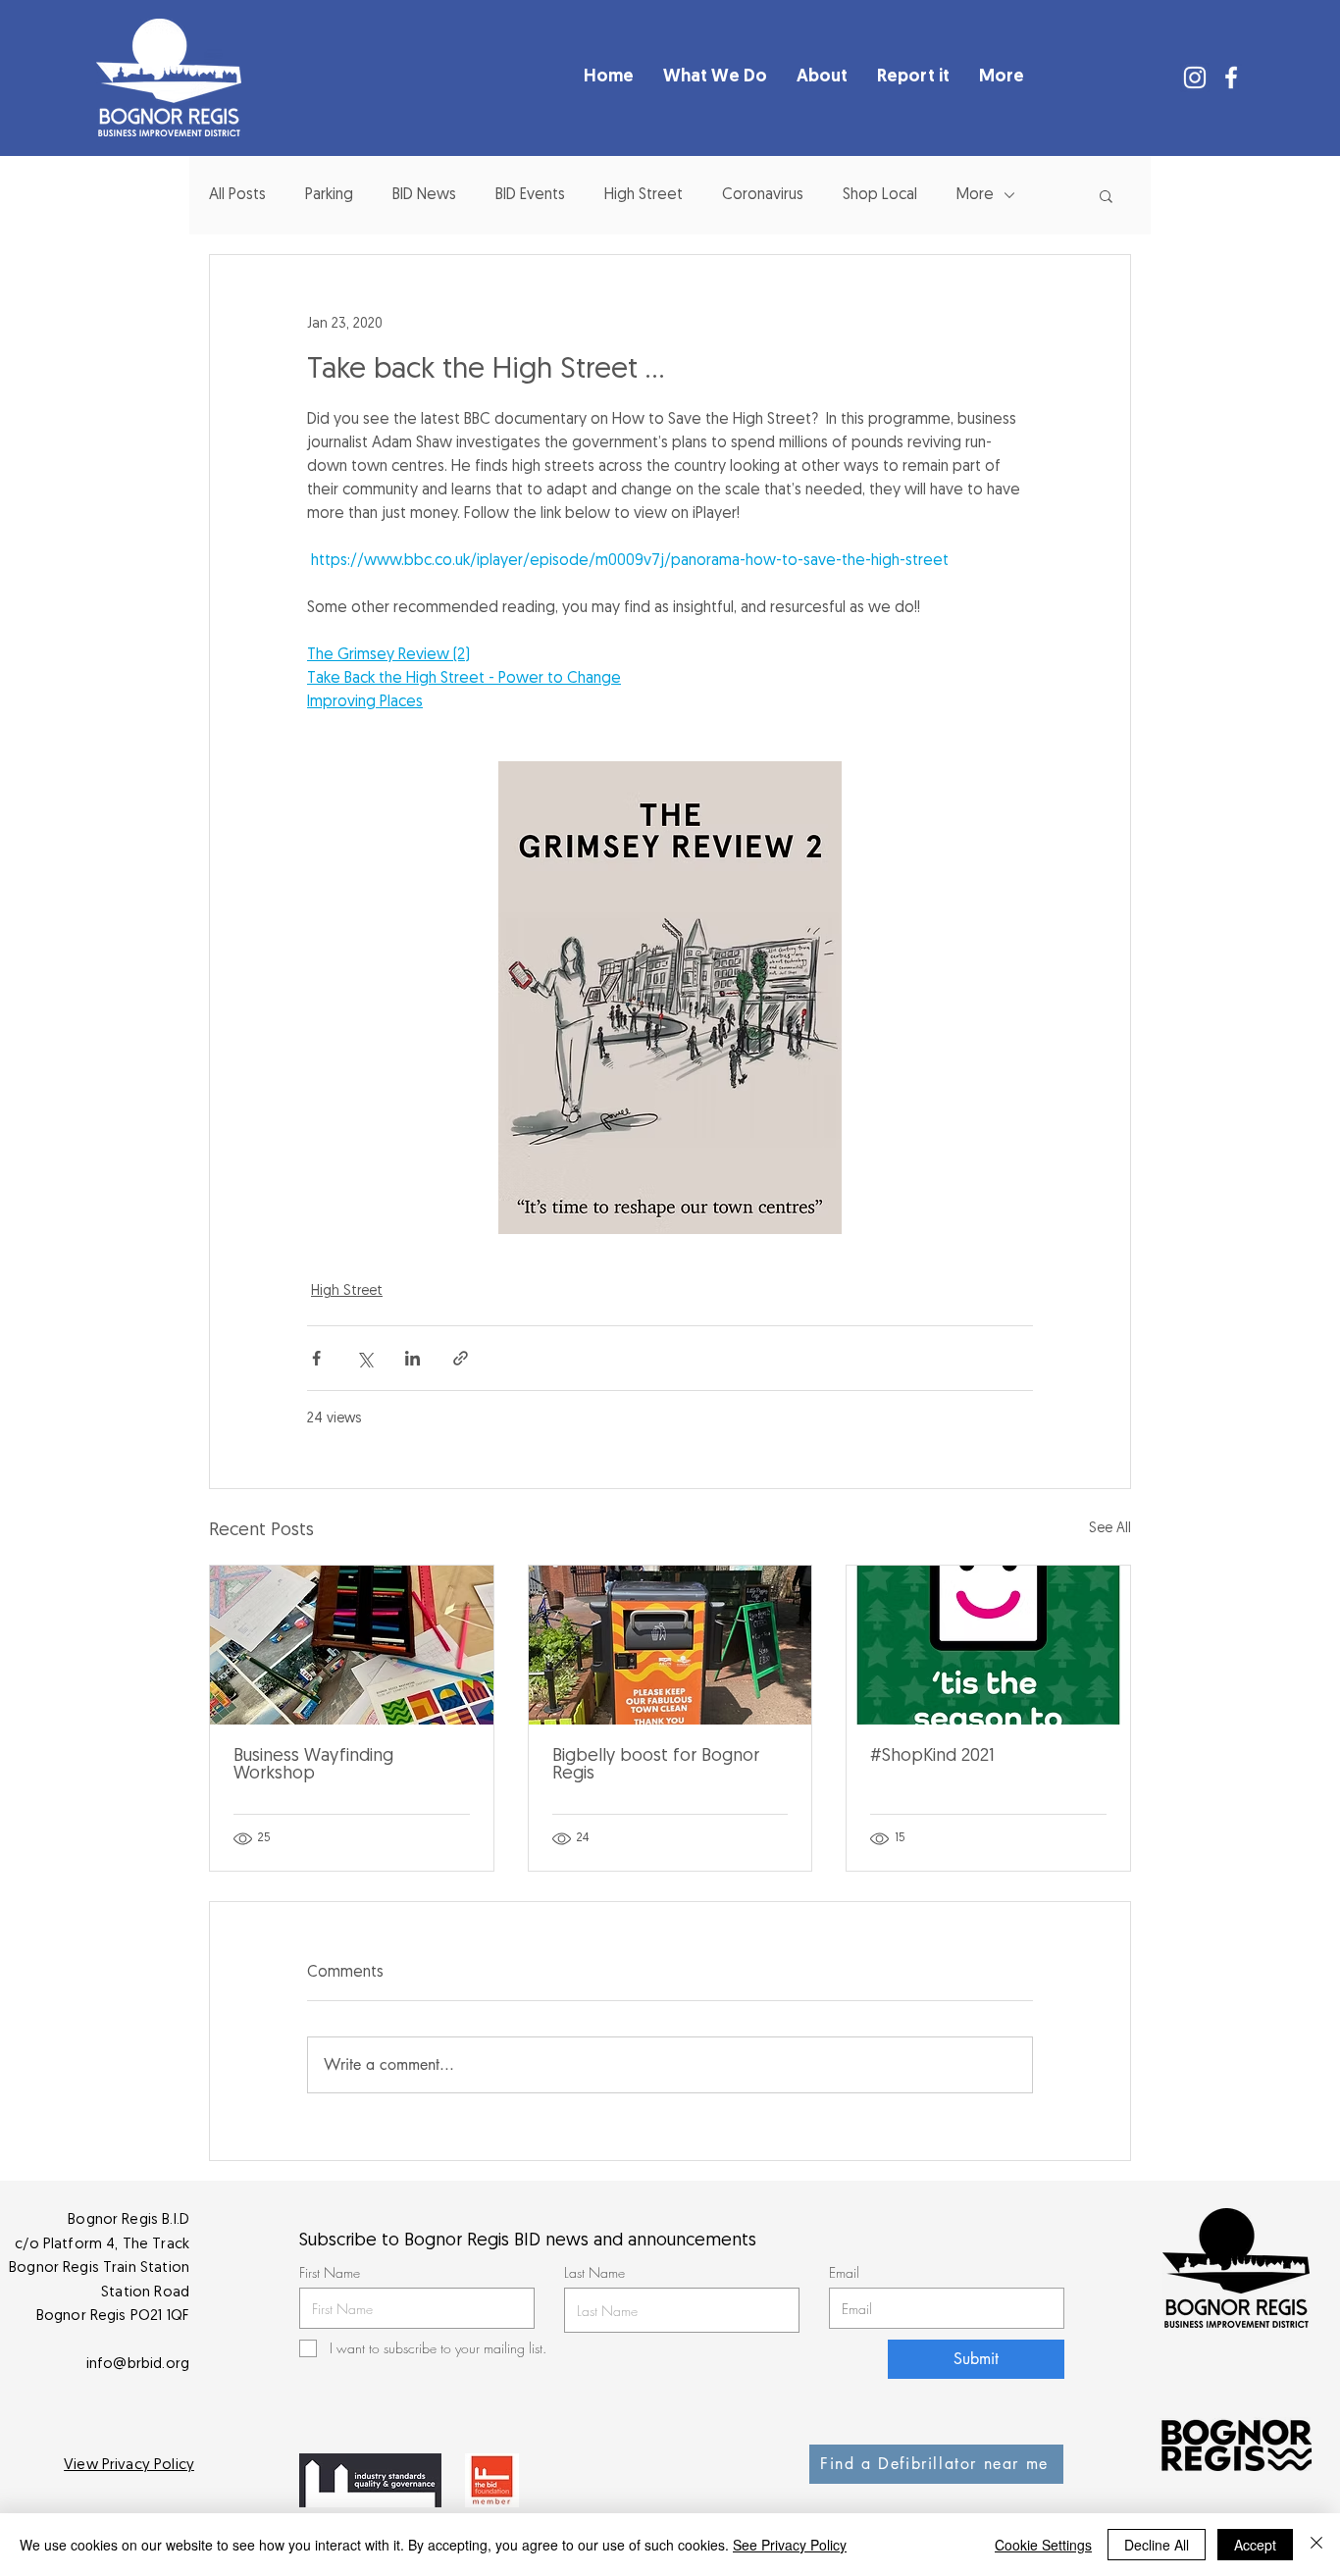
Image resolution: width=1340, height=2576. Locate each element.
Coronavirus (763, 195)
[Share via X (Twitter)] (364, 1358)
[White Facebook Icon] (1231, 77)
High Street (644, 195)
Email (844, 2273)
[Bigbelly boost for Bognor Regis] (670, 1645)
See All (1110, 1529)
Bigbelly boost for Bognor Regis (656, 1766)
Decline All (1157, 2545)
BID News (424, 195)
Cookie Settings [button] (1043, 2545)
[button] (1106, 195)
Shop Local (880, 195)
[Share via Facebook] (316, 1358)
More (975, 195)
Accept (1255, 2545)
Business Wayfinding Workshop (313, 1766)
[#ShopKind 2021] (988, 1645)
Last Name (594, 2273)
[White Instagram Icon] (1195, 77)
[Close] (1316, 2545)
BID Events (530, 195)
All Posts (237, 195)
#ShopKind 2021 (932, 1757)
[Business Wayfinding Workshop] (352, 1645)
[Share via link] (461, 1358)
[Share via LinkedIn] (412, 1358)
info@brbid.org (138, 2365)
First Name (330, 2273)
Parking (329, 195)
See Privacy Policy (790, 2545)
